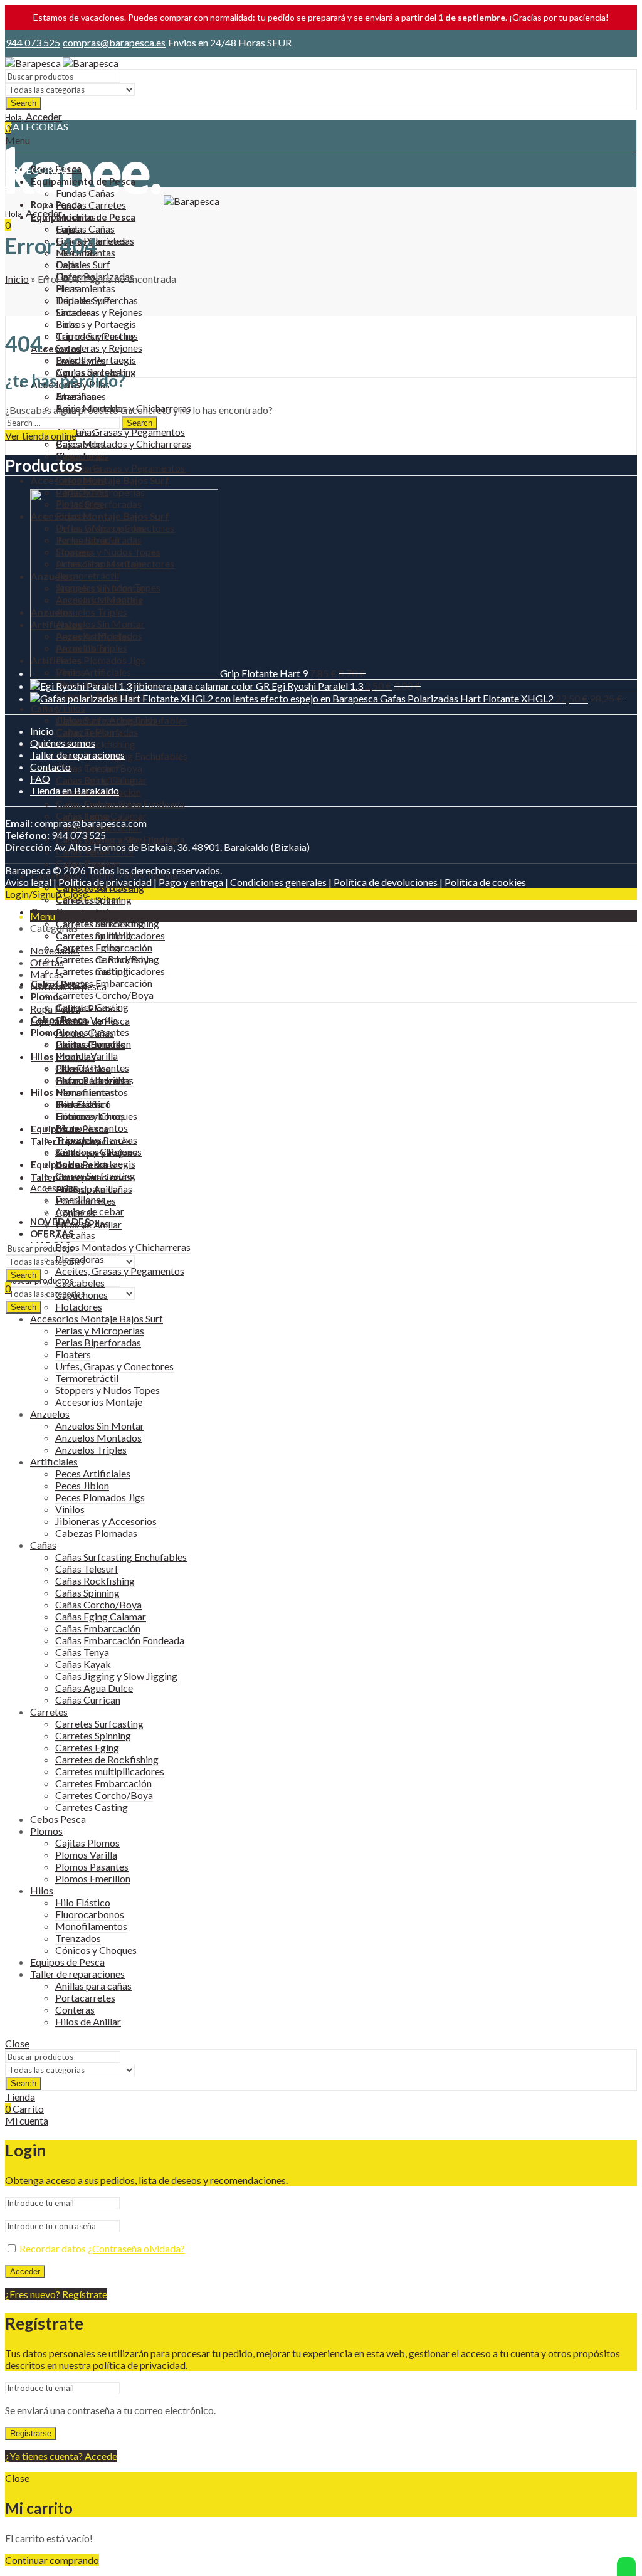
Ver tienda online (41, 435)
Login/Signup (33, 894)
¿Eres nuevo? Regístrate (56, 2294)
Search (24, 103)
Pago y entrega (191, 882)
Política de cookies (485, 882)
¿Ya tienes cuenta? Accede (61, 2456)
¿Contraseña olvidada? (136, 2248)
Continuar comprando (52, 2560)
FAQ (40, 779)
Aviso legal (28, 882)
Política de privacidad (105, 882)
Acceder (25, 2272)
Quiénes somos (63, 743)
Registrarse (31, 2433)
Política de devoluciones (386, 882)
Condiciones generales (278, 882)
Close (76, 894)
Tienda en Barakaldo (75, 790)
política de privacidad (139, 2365)
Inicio (17, 279)
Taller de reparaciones (77, 755)
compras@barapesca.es (114, 42)
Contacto (50, 767)
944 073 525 (33, 42)
